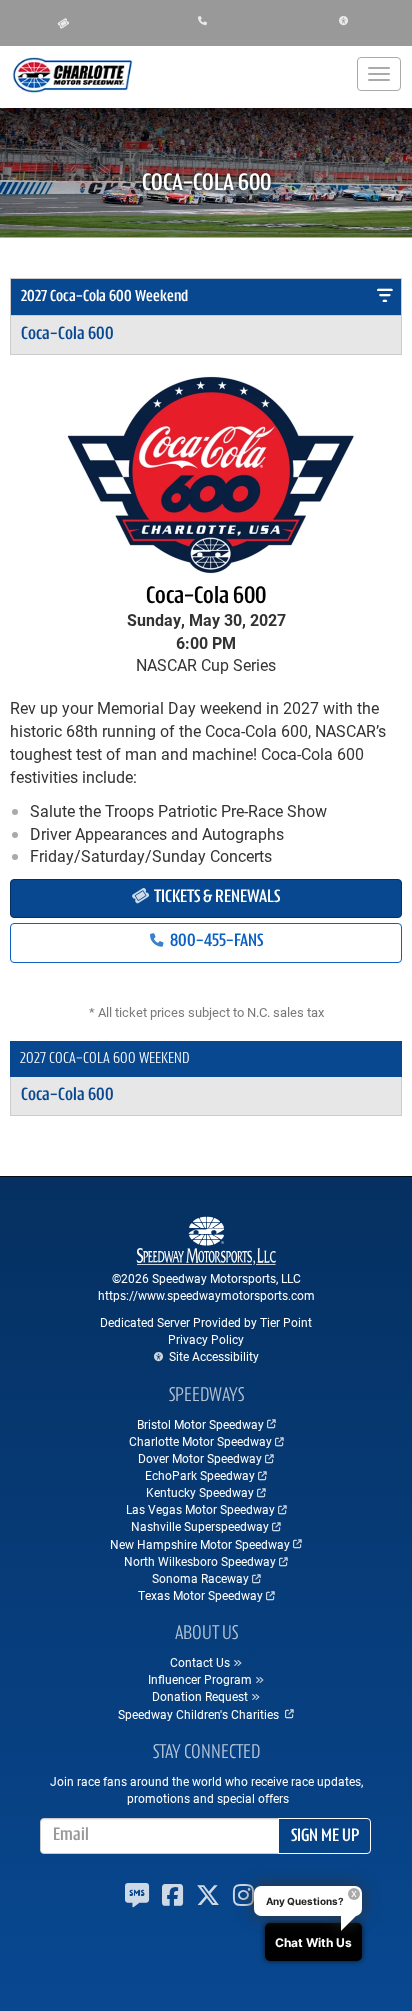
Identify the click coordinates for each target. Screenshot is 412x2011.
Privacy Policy (206, 1339)
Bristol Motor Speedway (200, 1424)
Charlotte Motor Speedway (200, 1441)
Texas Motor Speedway (200, 1595)
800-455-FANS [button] (215, 942)
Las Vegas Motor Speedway (200, 1509)
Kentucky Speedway (200, 1492)
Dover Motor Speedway (200, 1458)
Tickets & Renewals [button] (215, 898)
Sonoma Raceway (200, 1578)
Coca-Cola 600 (67, 335)
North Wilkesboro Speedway (200, 1561)
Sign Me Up (325, 1837)
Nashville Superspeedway (200, 1526)
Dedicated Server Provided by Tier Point (206, 1322)
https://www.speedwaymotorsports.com (206, 1295)
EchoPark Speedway (200, 1475)
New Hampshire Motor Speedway (200, 1544)
